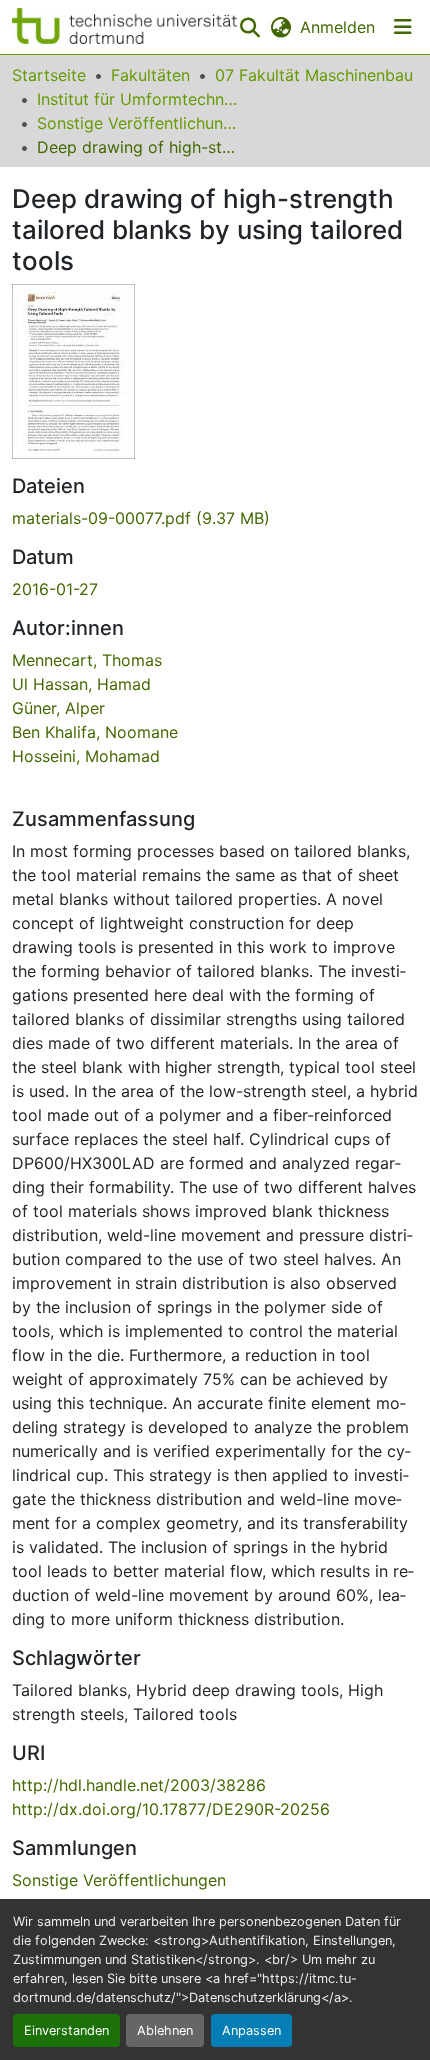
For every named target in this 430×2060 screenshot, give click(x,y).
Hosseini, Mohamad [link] (86, 756)
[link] (215, 518)
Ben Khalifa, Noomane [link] (95, 732)
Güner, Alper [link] (58, 708)
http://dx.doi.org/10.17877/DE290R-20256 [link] (171, 1809)
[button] (124, 27)
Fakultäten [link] (150, 75)
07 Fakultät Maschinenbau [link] (314, 75)
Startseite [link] (49, 75)
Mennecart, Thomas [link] (87, 660)
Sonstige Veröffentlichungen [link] (137, 123)
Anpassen (251, 2030)
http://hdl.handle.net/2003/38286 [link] (139, 1785)
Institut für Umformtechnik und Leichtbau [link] (137, 99)
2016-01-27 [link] (55, 589)
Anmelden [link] (337, 27)
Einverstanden (66, 2030)
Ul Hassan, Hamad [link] (81, 684)
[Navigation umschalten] (403, 27)
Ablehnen (165, 2030)
